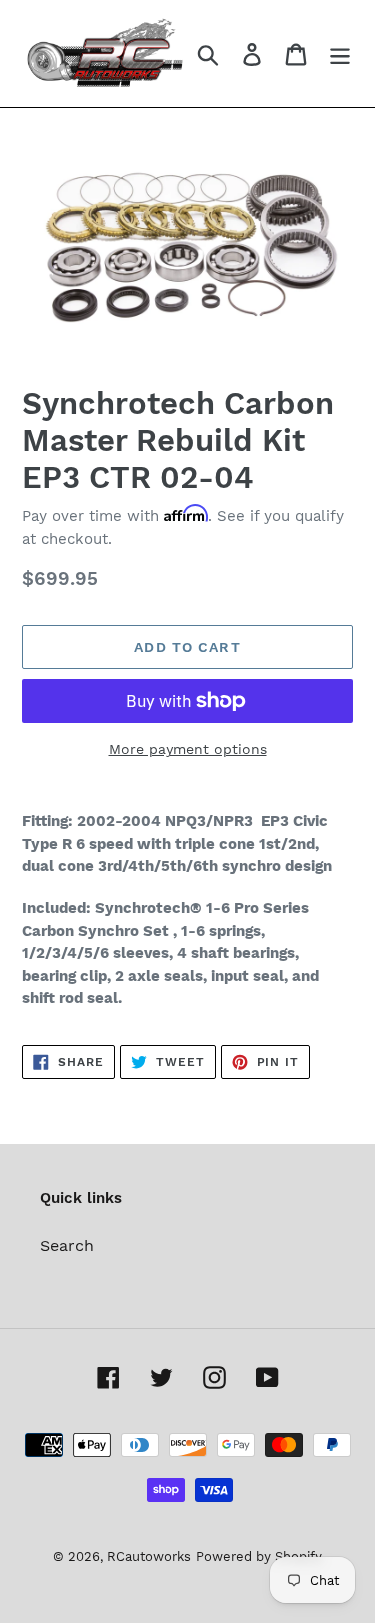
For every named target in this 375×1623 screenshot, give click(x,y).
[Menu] (340, 53)
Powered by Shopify (259, 1556)
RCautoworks (149, 1556)
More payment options (188, 749)
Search (67, 1245)
